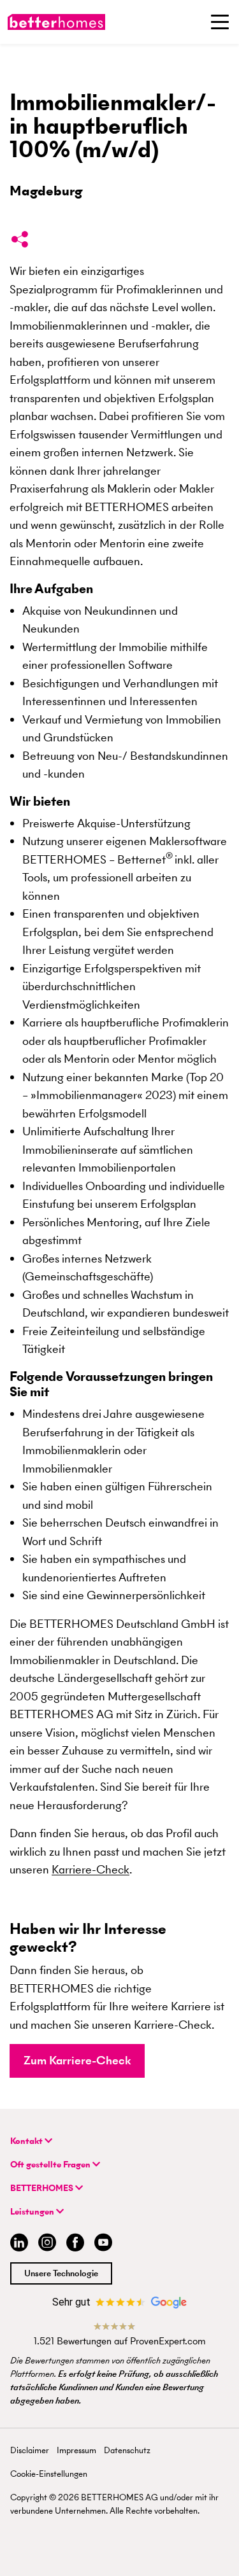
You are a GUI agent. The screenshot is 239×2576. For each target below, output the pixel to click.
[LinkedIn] (17, 2244)
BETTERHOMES (43, 2188)
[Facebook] (75, 2244)
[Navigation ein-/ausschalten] (220, 22)
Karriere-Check (91, 1869)
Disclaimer (30, 2450)
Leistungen (33, 2212)
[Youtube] (103, 2244)
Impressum (76, 2450)
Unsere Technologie (61, 2273)
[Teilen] (20, 242)
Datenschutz (127, 2450)
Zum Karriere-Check (77, 2060)
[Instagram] (47, 2244)
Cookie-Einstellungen (49, 2474)
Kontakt (27, 2141)
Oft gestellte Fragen (51, 2165)
